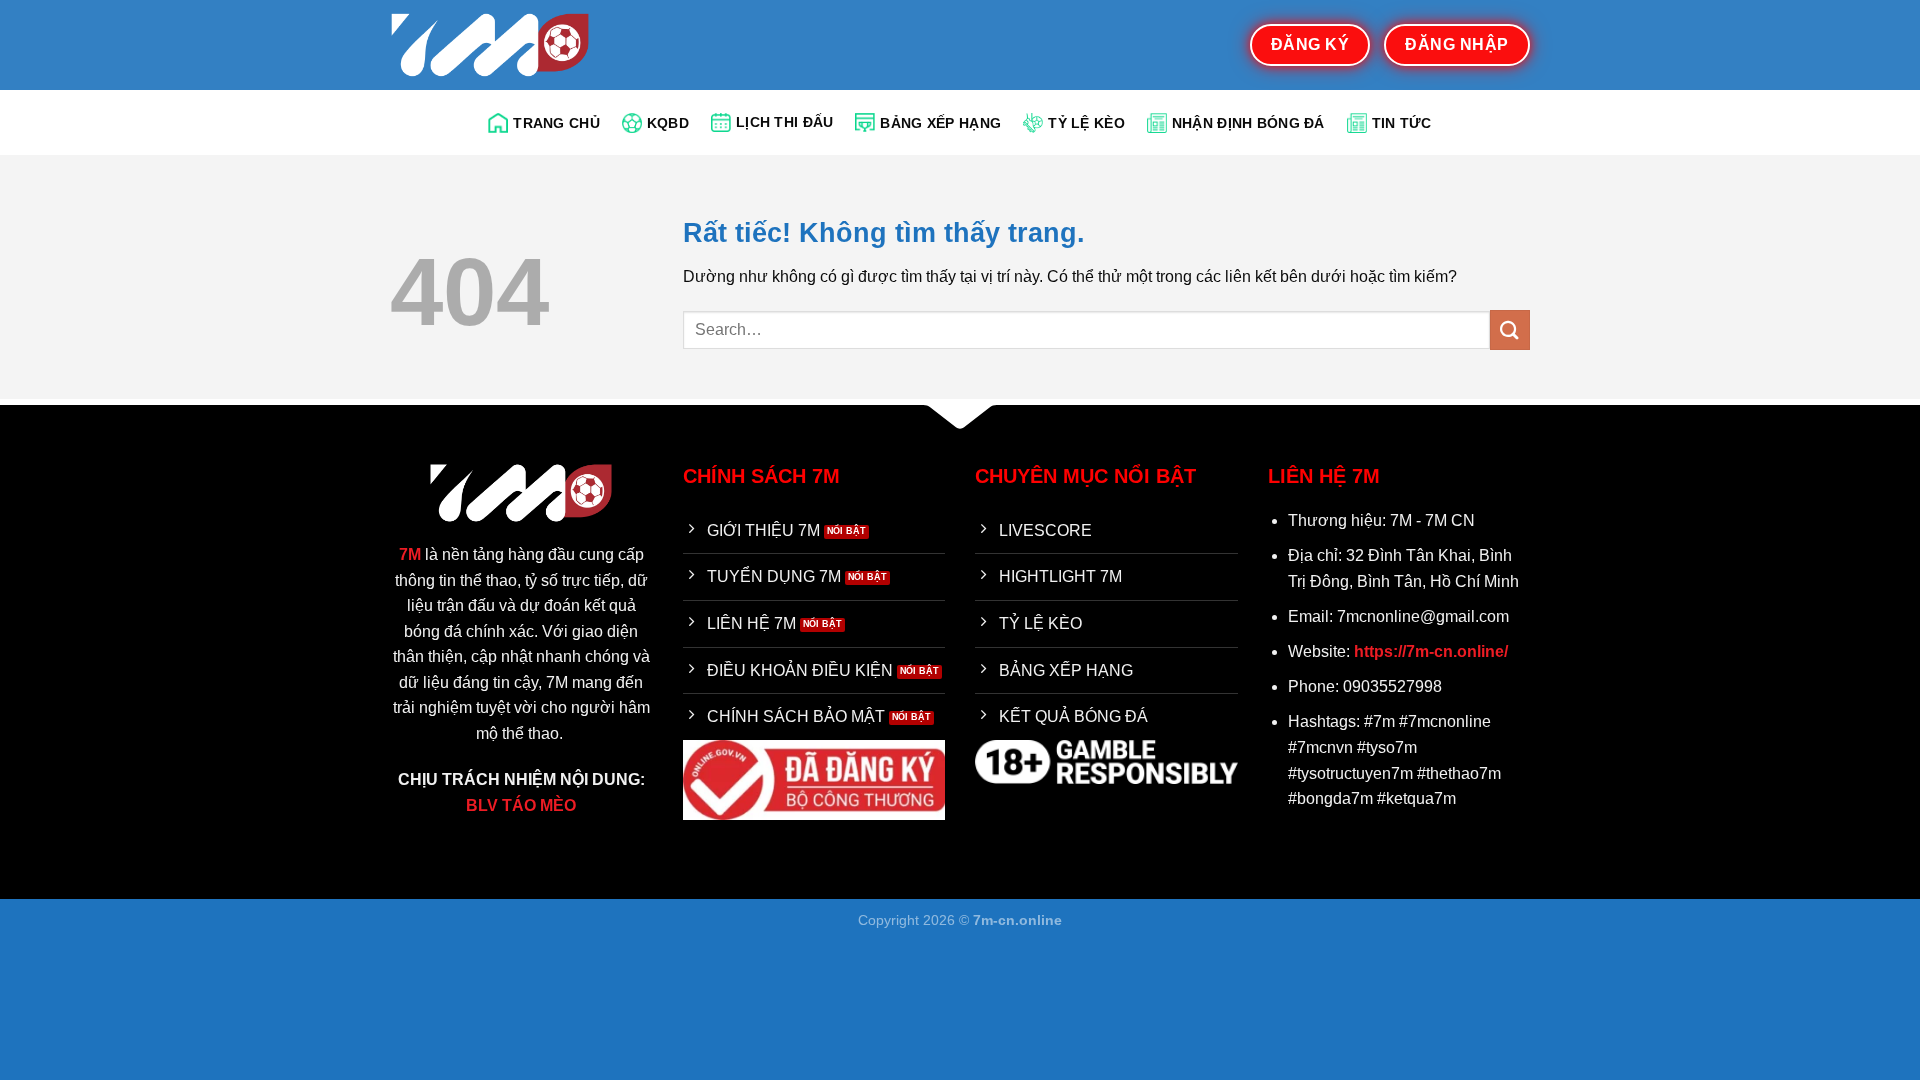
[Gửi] (1510, 329)
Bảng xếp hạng (940, 123)
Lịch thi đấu (784, 122)
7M (410, 554)
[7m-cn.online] (490, 44)
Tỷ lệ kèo (1086, 123)
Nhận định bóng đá (1248, 123)
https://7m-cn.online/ (1431, 651)
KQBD (668, 123)
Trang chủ (556, 123)
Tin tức (1402, 123)
